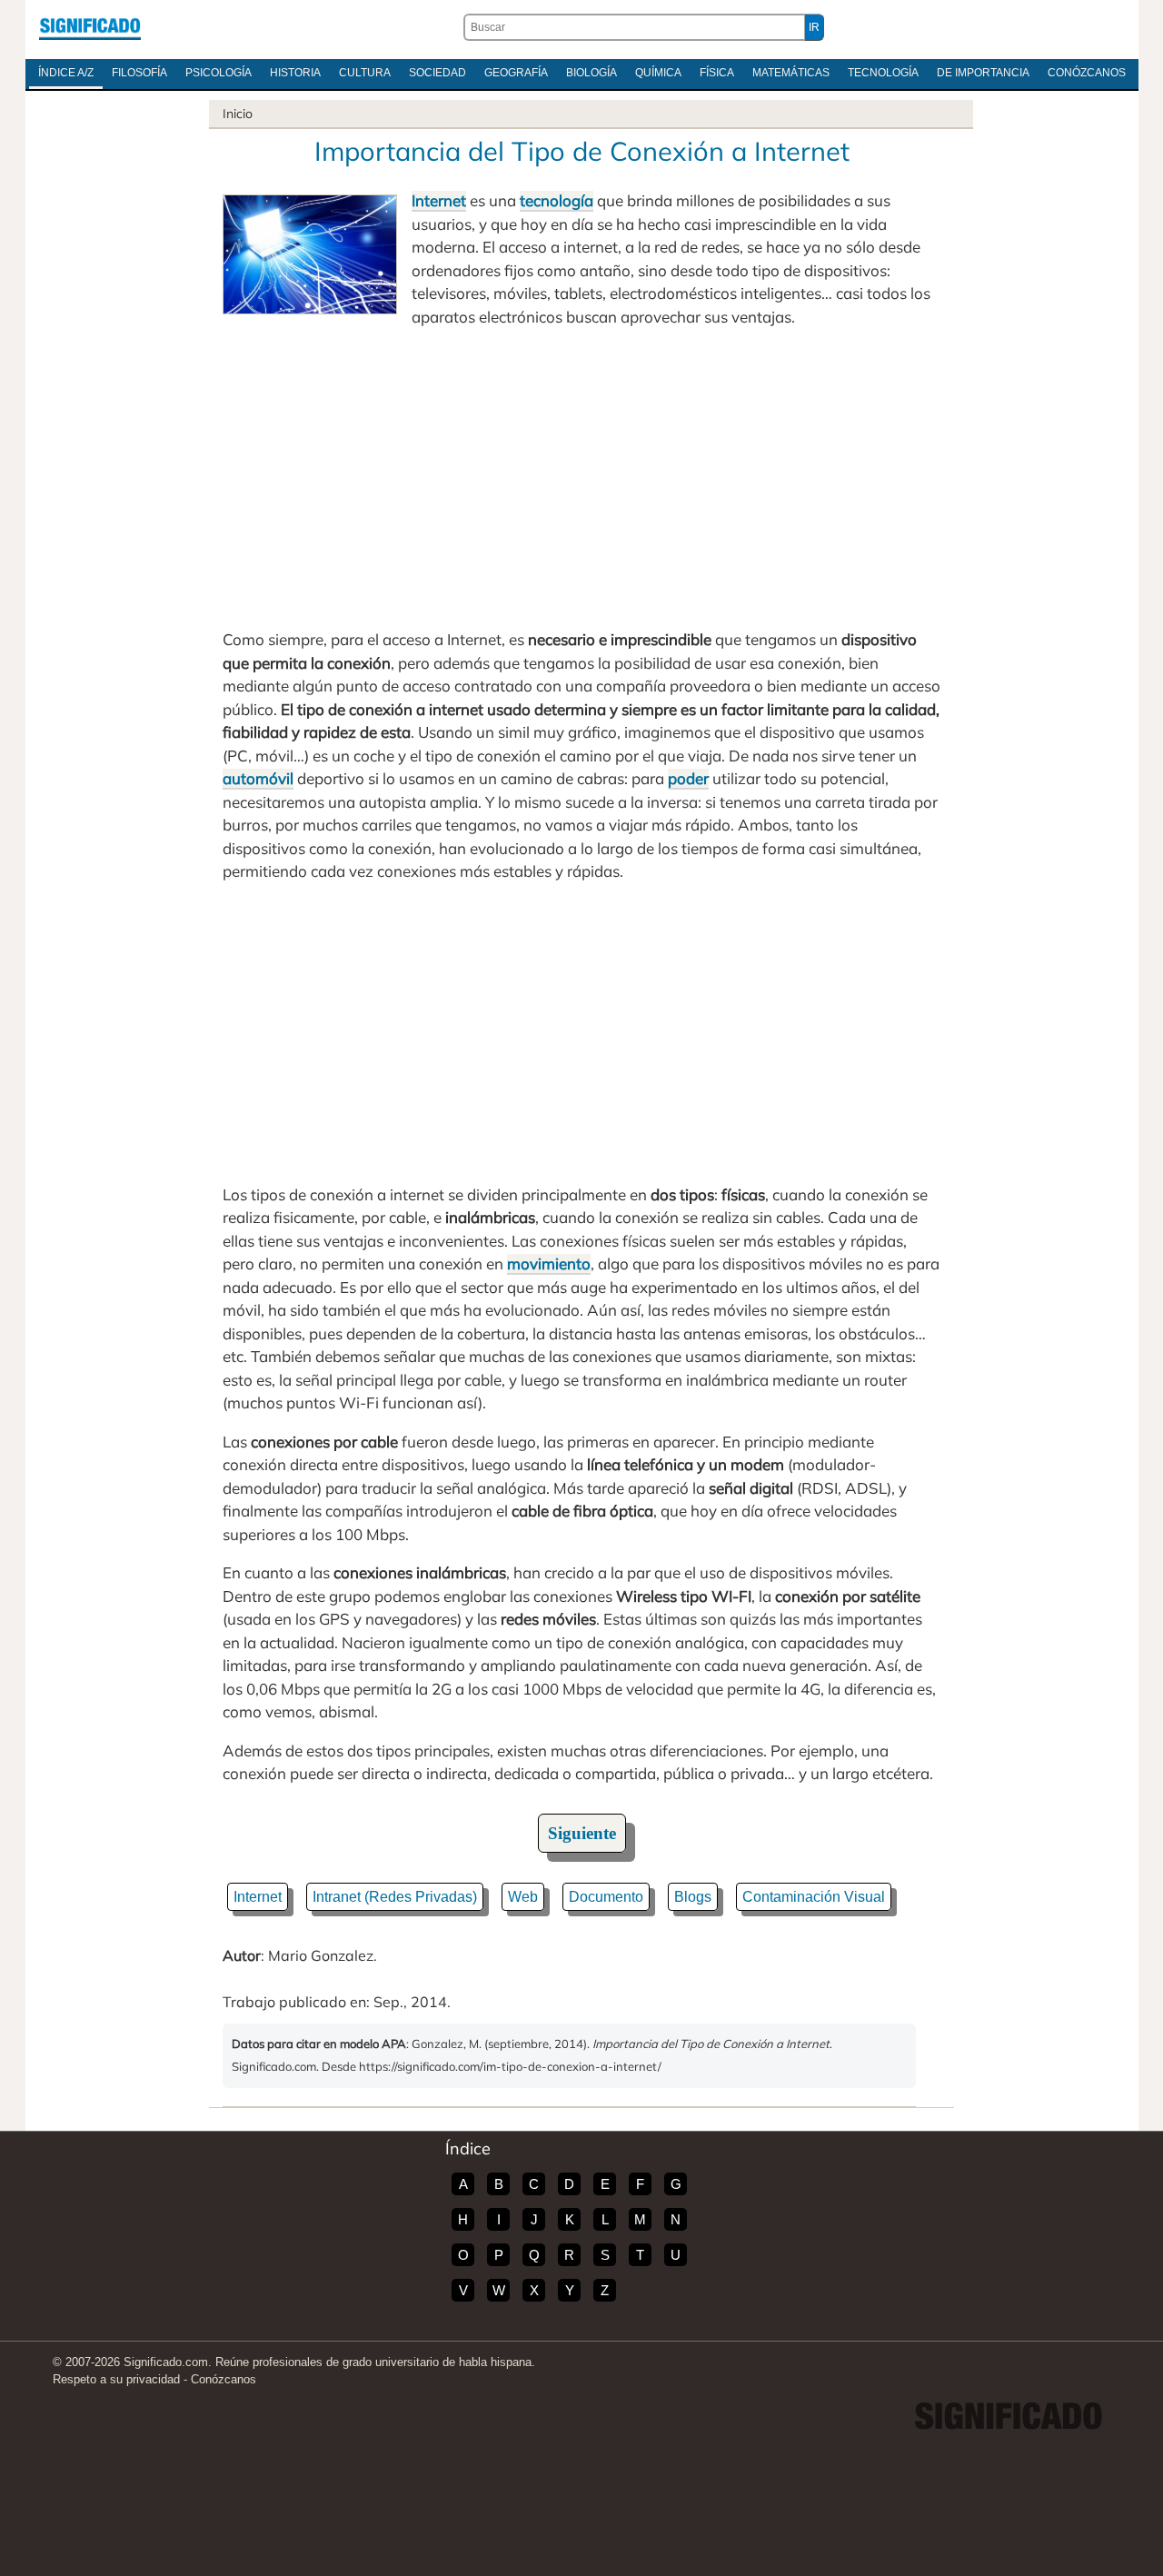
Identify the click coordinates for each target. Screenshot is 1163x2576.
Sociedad (437, 73)
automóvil (258, 778)
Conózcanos (1087, 73)
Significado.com (90, 27)
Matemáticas (791, 73)
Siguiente (582, 1833)
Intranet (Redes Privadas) (395, 1897)
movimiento (549, 1263)
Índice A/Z (66, 73)
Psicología (219, 73)
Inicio (238, 114)
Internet (439, 200)
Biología (591, 73)
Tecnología (883, 73)
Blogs (693, 1897)
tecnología (557, 200)
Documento (606, 1897)
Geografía (516, 73)
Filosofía (139, 73)
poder (688, 778)
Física (717, 73)
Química (658, 73)
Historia (295, 73)
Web (523, 1897)
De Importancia (983, 73)
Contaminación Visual (814, 1897)
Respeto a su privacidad (116, 2379)
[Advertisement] (581, 478)
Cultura (365, 73)
